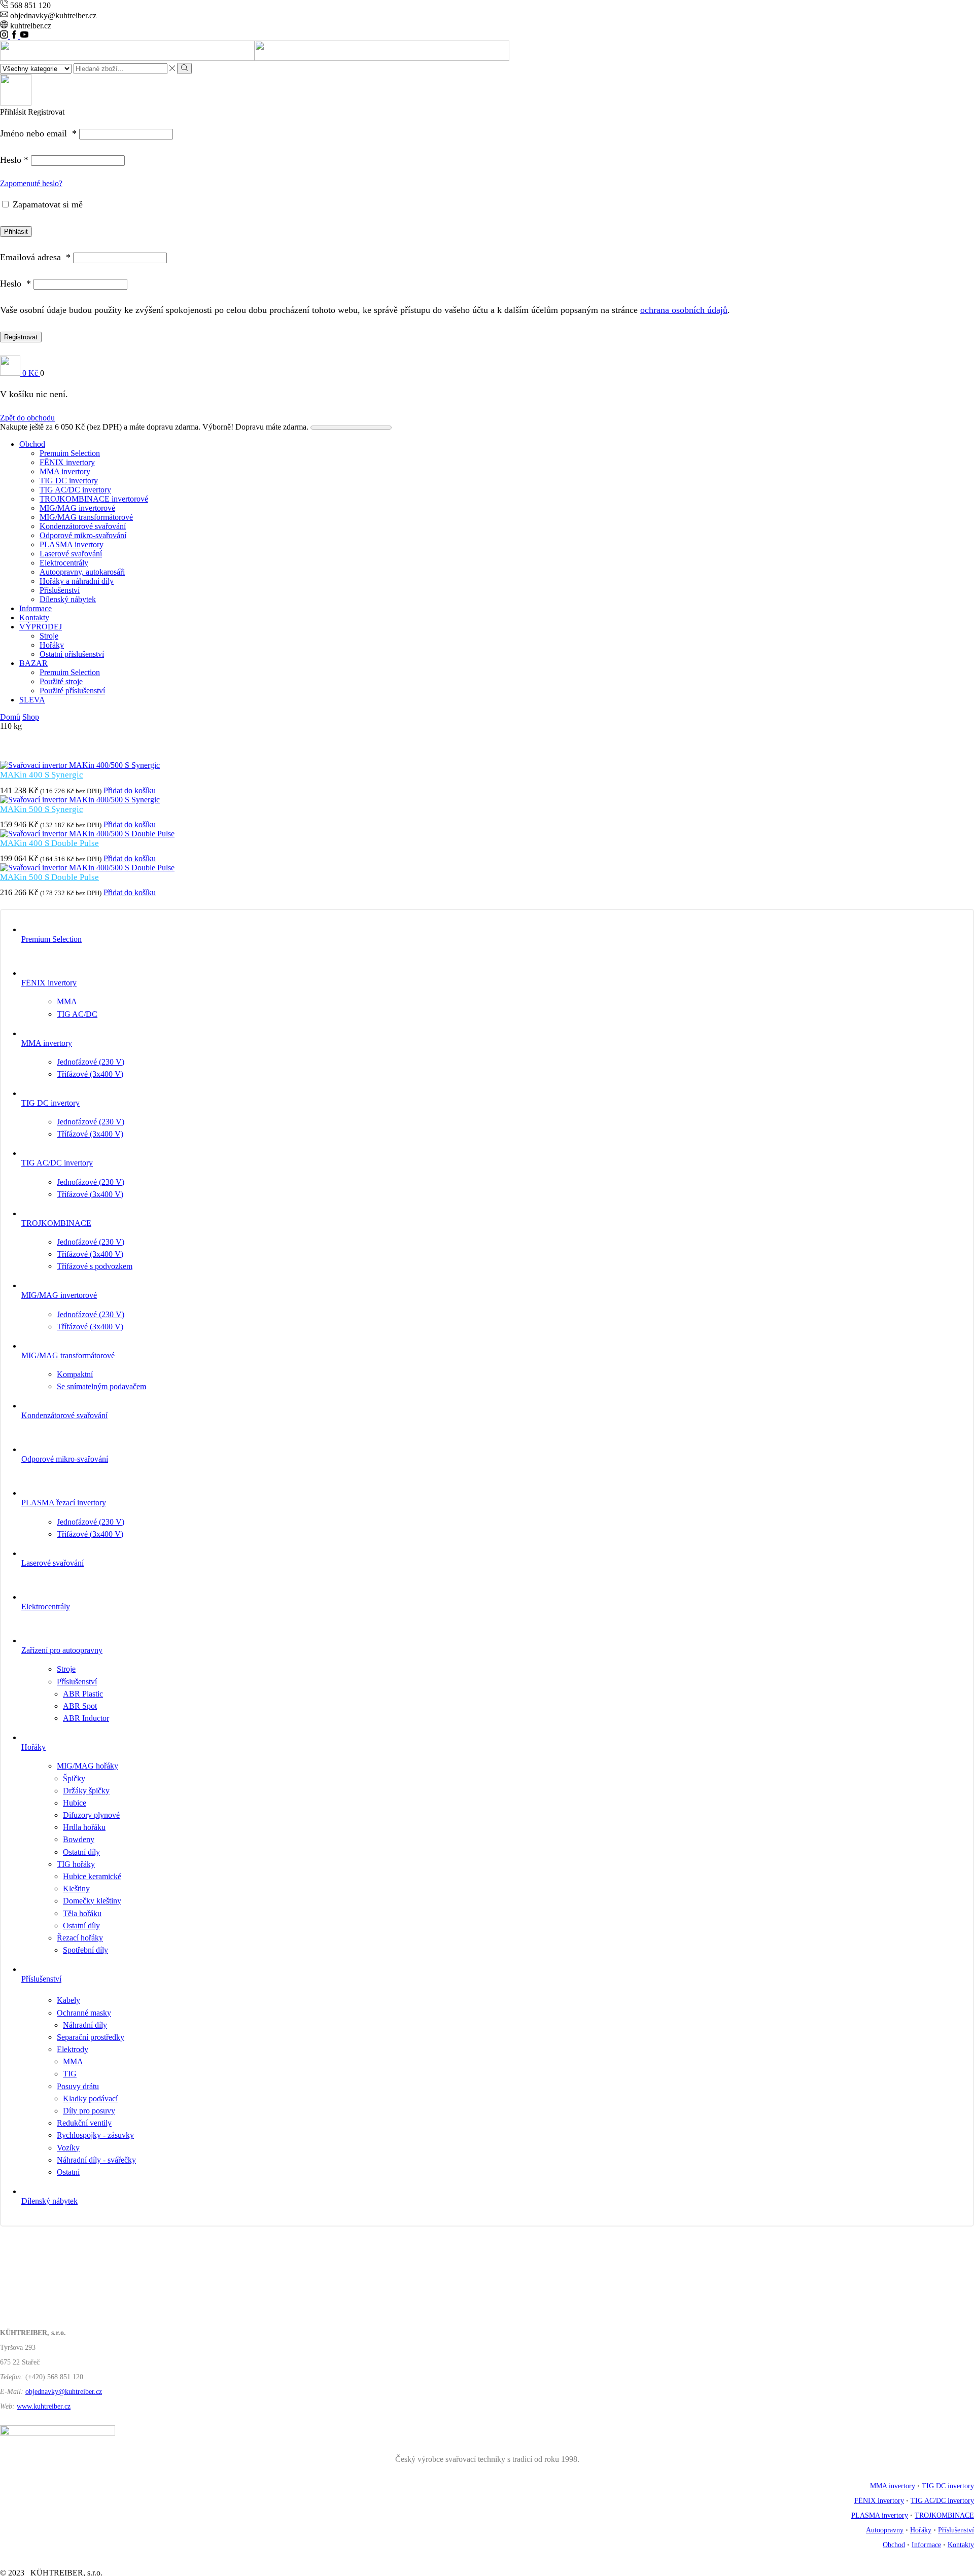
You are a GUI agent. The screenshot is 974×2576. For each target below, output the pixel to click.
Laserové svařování (71, 554)
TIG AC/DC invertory (75, 490)
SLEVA (32, 700)
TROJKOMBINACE (944, 2515)
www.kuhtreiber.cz (44, 2406)
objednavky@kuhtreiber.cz (64, 2392)
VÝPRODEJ (41, 627)
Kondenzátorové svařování (83, 526)
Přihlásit (16, 232)
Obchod (32, 444)
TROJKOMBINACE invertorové (94, 499)
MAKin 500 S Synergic (42, 809)
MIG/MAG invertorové (77, 508)
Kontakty (34, 617)
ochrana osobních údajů (684, 310)
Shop (31, 717)
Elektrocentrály (64, 563)
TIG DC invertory (69, 481)
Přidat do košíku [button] (130, 790)
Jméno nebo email (38, 133)
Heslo (14, 160)
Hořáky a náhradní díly (77, 581)
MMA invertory (65, 471)
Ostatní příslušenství (72, 654)
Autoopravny (885, 2530)
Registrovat (21, 337)
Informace (36, 608)
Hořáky (52, 645)
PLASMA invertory (72, 544)
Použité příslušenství (72, 691)
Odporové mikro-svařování (83, 535)
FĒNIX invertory (67, 462)
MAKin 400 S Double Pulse (49, 843)
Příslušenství (60, 590)
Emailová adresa (35, 257)
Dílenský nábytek (68, 599)
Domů (10, 717)
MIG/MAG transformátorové (86, 517)
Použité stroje (61, 681)
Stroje (49, 636)
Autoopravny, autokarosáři (82, 572)
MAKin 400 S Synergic (42, 775)
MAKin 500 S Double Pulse (49, 877)
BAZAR (33, 663)
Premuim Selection (70, 453)
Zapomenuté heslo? (31, 183)
